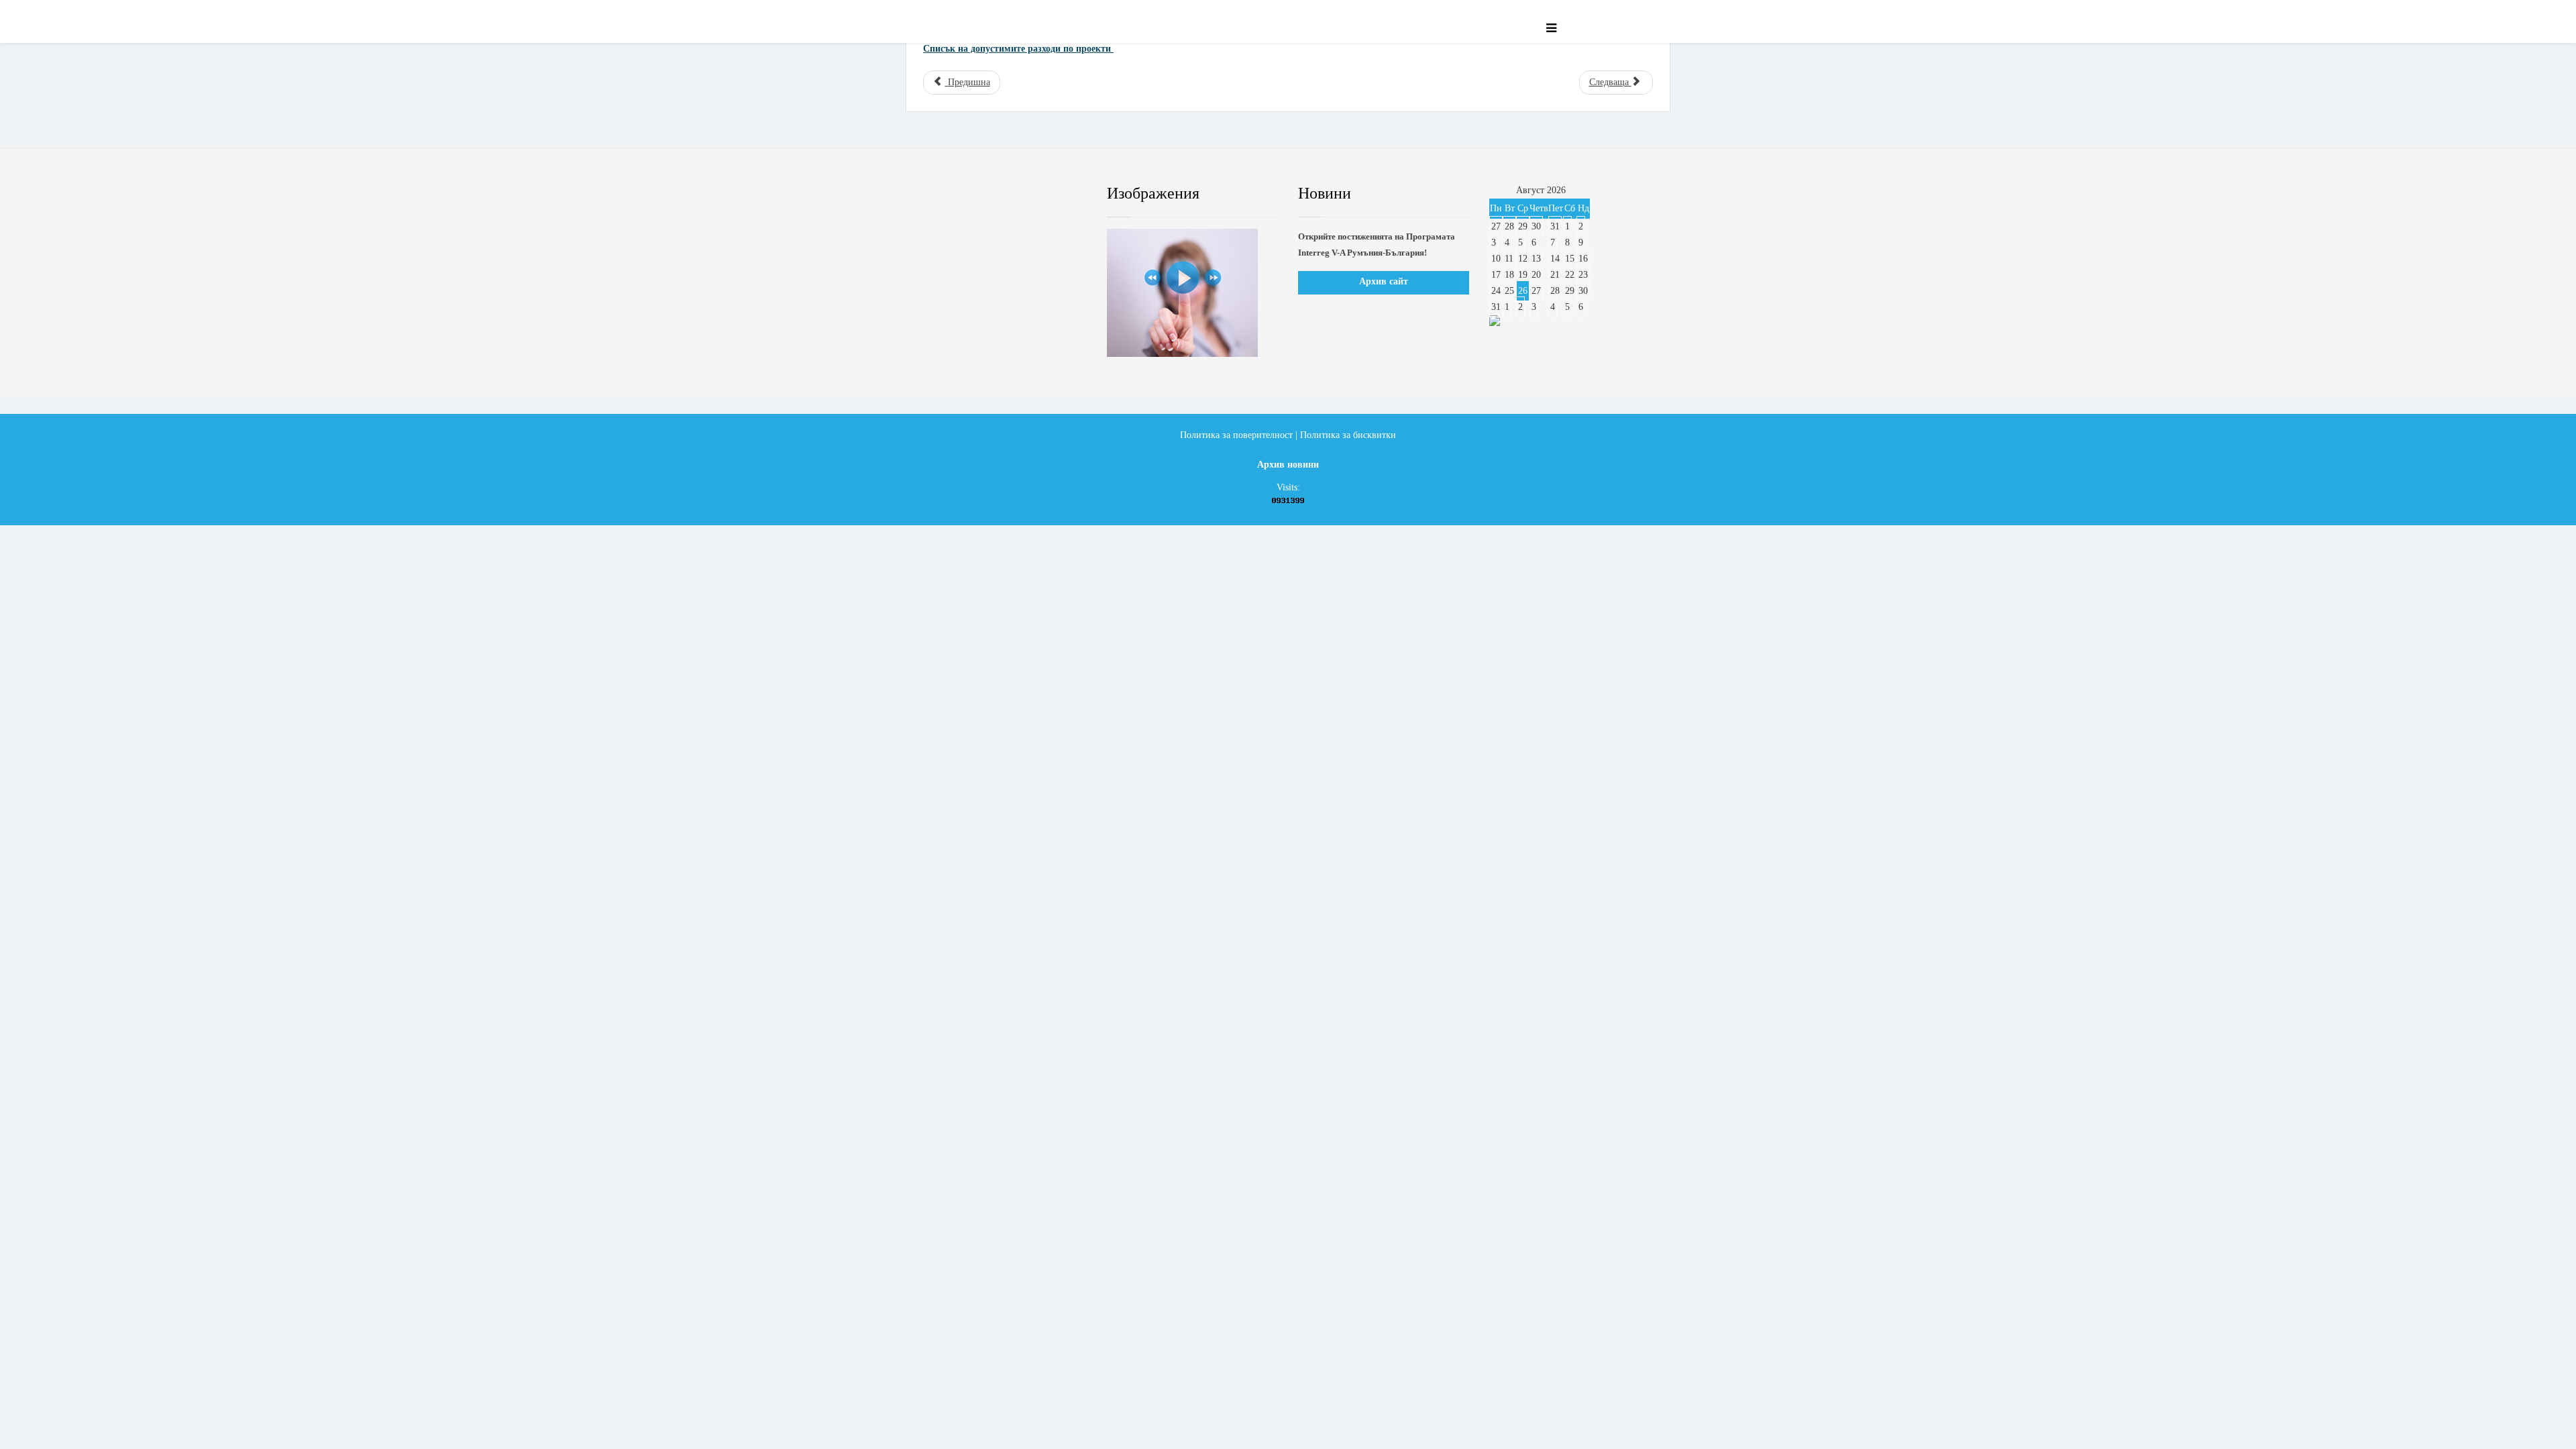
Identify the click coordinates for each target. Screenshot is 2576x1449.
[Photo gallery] (1192, 293)
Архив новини (1288, 465)
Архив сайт (1384, 281)
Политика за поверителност (1236, 435)
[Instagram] (1057, 194)
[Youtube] (1016, 194)
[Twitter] (976, 194)
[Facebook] (935, 194)
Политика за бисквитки (1348, 435)
